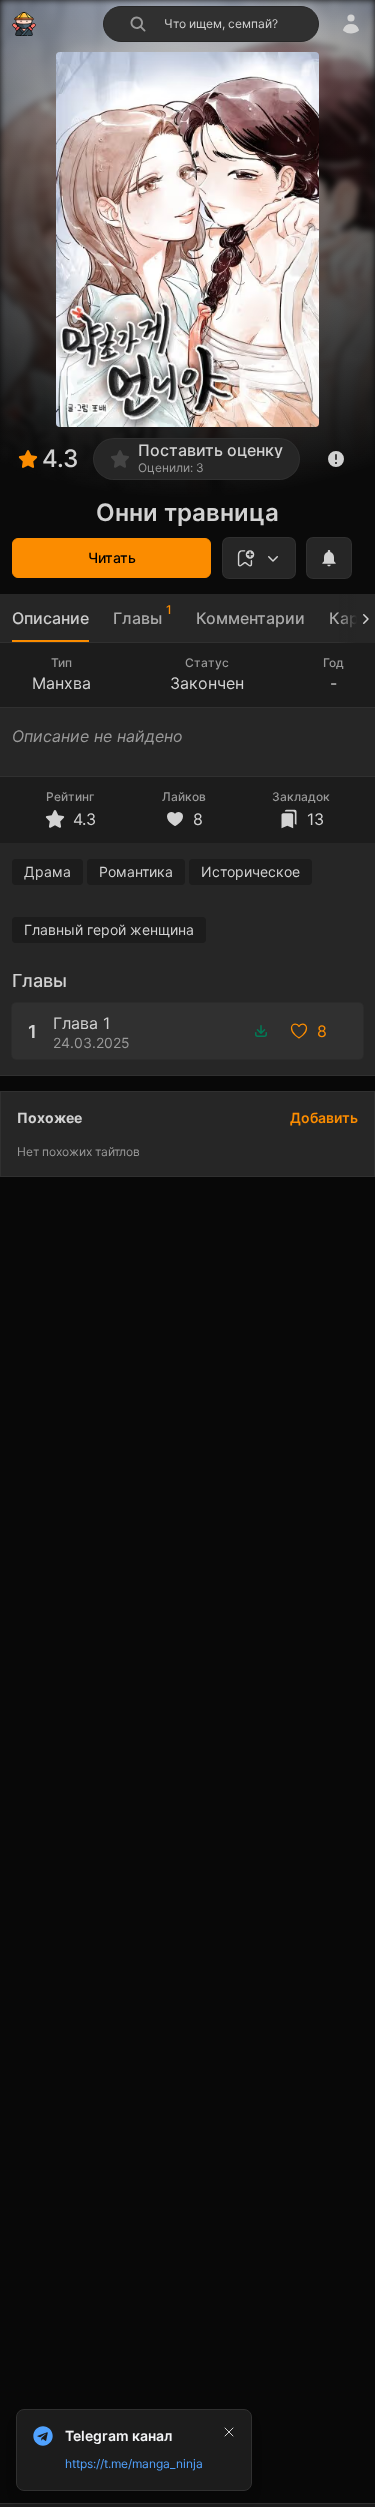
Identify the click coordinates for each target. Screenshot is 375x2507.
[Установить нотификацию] (329, 558)
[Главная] (24, 24)
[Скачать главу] (261, 1031)
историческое (250, 871)
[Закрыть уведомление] (229, 2432)
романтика (136, 871)
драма (47, 871)
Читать (112, 557)
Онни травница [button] (187, 512)
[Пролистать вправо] (357, 618)
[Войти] (351, 24)
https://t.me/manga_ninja (134, 2463)
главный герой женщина (109, 929)
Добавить (324, 1117)
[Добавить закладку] (259, 558)
